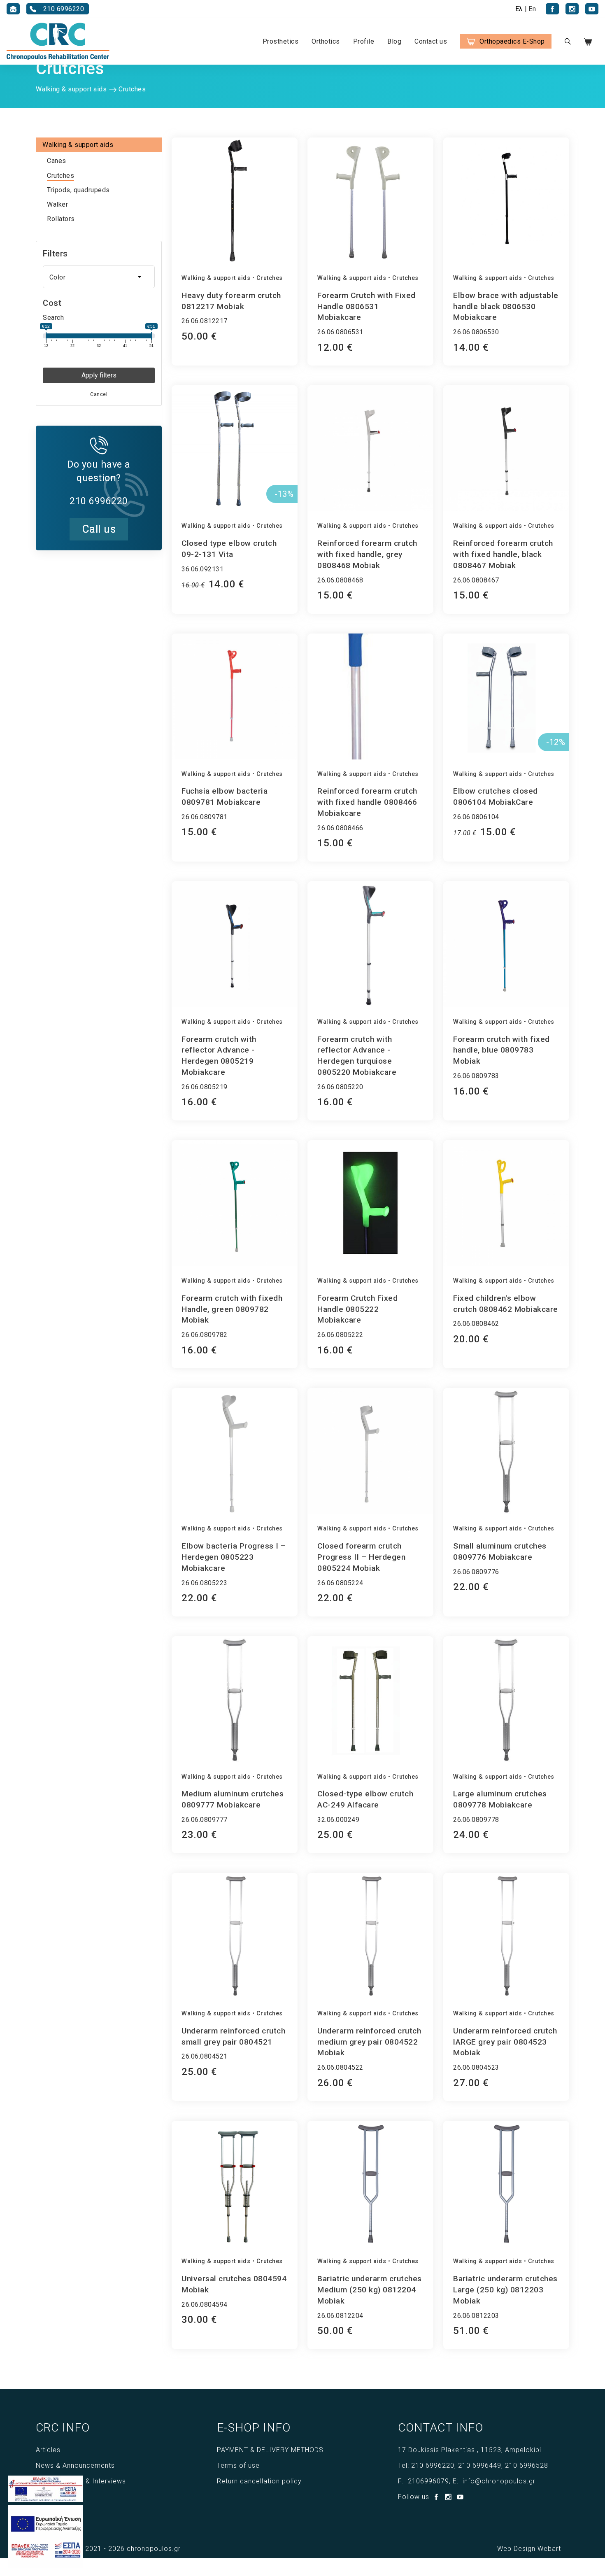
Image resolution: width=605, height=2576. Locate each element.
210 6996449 (480, 2465)
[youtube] (592, 9)
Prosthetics (281, 41)
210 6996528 (527, 2465)
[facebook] (552, 9)
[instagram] (572, 9)
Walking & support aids (216, 278)
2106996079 (428, 2481)
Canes (57, 161)
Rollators (61, 219)
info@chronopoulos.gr (499, 2481)
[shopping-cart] (593, 41)
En (532, 9)
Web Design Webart (529, 2549)
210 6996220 (433, 2465)
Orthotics (326, 41)
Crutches (60, 176)
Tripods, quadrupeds (78, 190)
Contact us (431, 41)
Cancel (99, 394)
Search (53, 318)
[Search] (568, 41)
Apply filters (99, 375)
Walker (57, 204)
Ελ (519, 9)
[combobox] (99, 277)
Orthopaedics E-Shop (512, 41)
